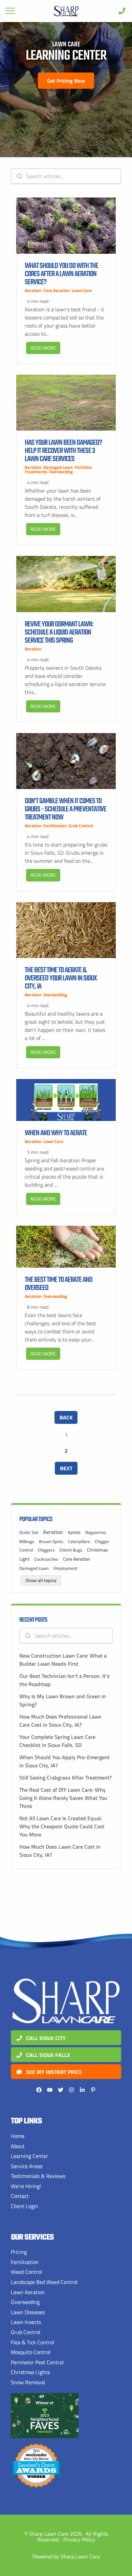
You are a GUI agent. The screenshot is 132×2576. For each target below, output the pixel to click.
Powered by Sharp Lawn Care (66, 2556)
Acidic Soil (29, 1532)
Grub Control (81, 826)
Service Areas (27, 2166)
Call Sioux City (45, 2038)
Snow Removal (28, 2382)
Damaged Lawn (58, 467)
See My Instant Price (53, 2072)
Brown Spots (51, 1541)
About (18, 2146)
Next (66, 1468)
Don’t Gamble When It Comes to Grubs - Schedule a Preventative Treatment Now (65, 809)
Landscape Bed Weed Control (44, 2282)
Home (18, 2136)
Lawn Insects (26, 2322)
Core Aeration (57, 290)
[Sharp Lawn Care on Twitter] (61, 2090)
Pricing (19, 2252)
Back (66, 1417)
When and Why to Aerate (56, 1133)
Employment (65, 1568)
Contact (20, 2196)
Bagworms (96, 1532)
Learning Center (29, 2156)
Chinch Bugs (71, 1550)
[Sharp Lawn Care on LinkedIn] (82, 2090)
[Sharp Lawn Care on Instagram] (71, 2090)
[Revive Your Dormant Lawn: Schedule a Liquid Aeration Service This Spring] (66, 584)
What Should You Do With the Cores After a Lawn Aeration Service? (61, 274)
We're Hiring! (26, 2186)
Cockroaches (46, 1559)
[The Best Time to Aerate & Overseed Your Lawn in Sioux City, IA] (66, 930)
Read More (43, 348)
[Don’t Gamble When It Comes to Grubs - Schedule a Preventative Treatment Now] (66, 761)
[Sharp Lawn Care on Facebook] (39, 2090)
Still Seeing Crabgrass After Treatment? (65, 1778)
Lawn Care (82, 290)
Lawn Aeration (28, 2292)
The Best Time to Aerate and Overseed (59, 1284)
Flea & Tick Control (32, 2342)
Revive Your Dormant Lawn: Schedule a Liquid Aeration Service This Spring (59, 632)
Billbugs (27, 1541)
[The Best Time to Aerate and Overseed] (66, 1247)
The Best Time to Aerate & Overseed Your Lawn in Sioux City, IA (61, 978)
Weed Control (26, 2272)
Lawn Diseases (28, 2312)
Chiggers (46, 1550)
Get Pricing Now (66, 81)
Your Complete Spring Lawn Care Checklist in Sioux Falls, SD (57, 1741)
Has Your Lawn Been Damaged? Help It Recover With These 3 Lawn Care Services (63, 451)
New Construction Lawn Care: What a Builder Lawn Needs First (63, 1660)
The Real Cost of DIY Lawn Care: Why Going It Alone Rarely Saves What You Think (63, 1798)
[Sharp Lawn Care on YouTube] (50, 2090)
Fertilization (55, 826)
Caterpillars (79, 1541)
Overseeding (61, 472)
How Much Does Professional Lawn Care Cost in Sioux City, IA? (60, 1721)
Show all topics (41, 1580)
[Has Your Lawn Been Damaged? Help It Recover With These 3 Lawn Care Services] (66, 403)
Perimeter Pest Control (37, 2362)
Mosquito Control (31, 2352)
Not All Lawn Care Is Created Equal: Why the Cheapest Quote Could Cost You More (62, 1826)
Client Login (25, 2206)
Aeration (33, 290)
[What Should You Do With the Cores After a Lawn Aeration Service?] (66, 225)
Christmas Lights (30, 2372)
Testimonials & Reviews (38, 2176)
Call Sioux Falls (47, 2055)
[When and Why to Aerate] (66, 1100)
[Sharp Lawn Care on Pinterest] (93, 2090)
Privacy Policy (79, 2539)
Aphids (74, 1532)
